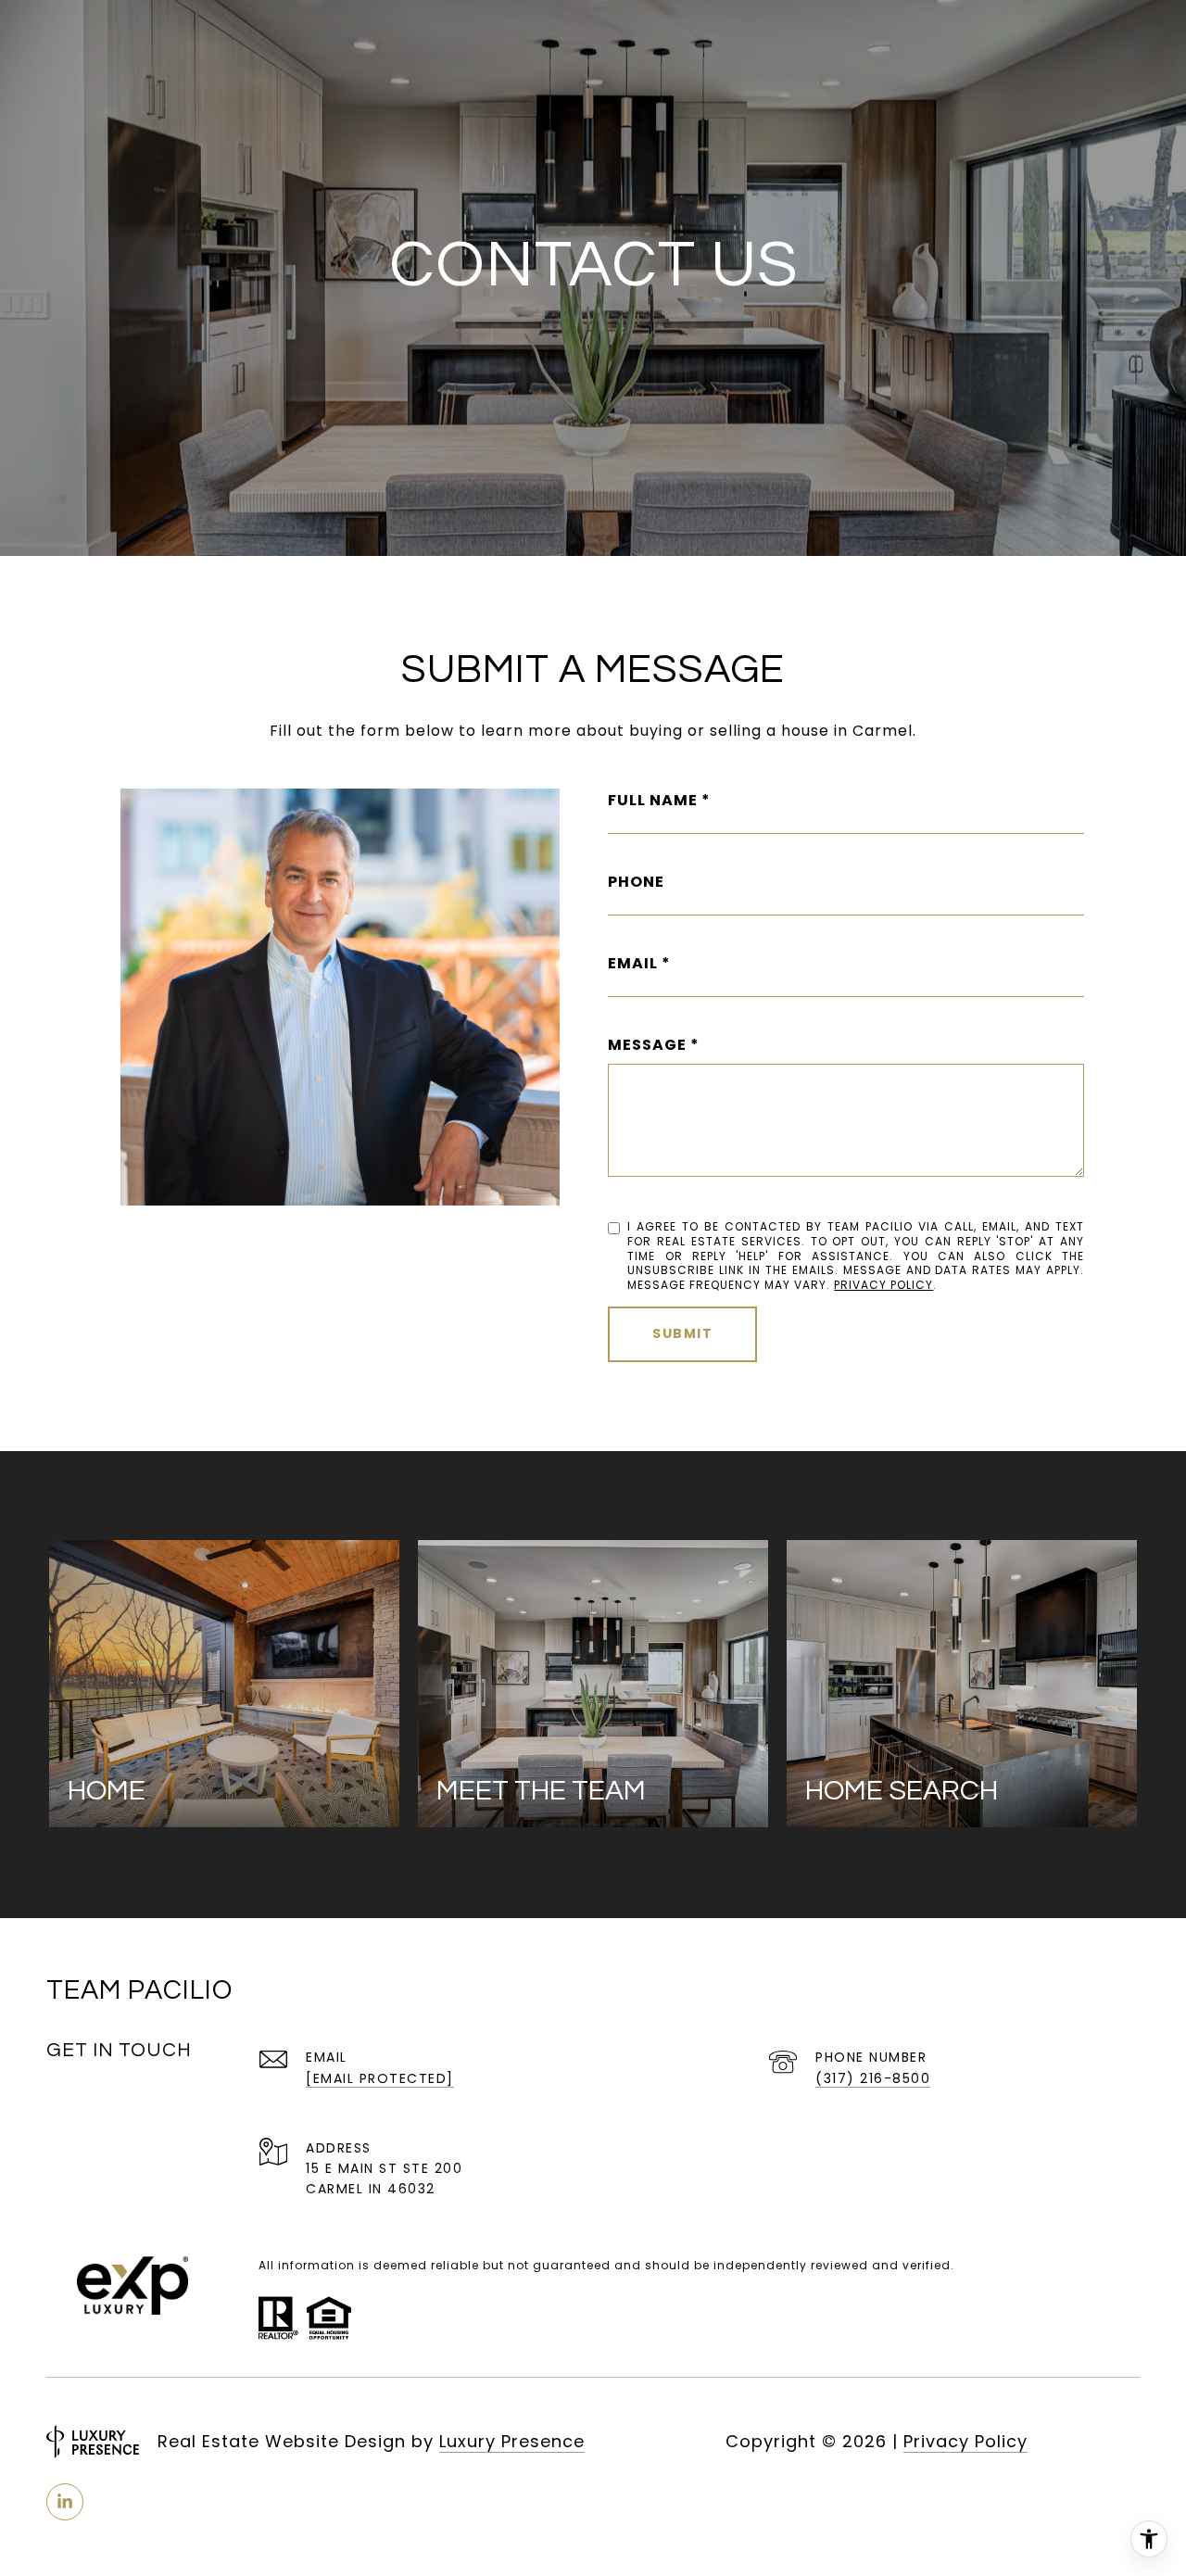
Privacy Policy (883, 1285)
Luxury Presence (512, 2441)
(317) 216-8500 (873, 2078)
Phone (636, 882)
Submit (682, 1333)
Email (633, 963)
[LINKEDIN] (65, 2502)
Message (647, 1045)
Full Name (653, 800)
